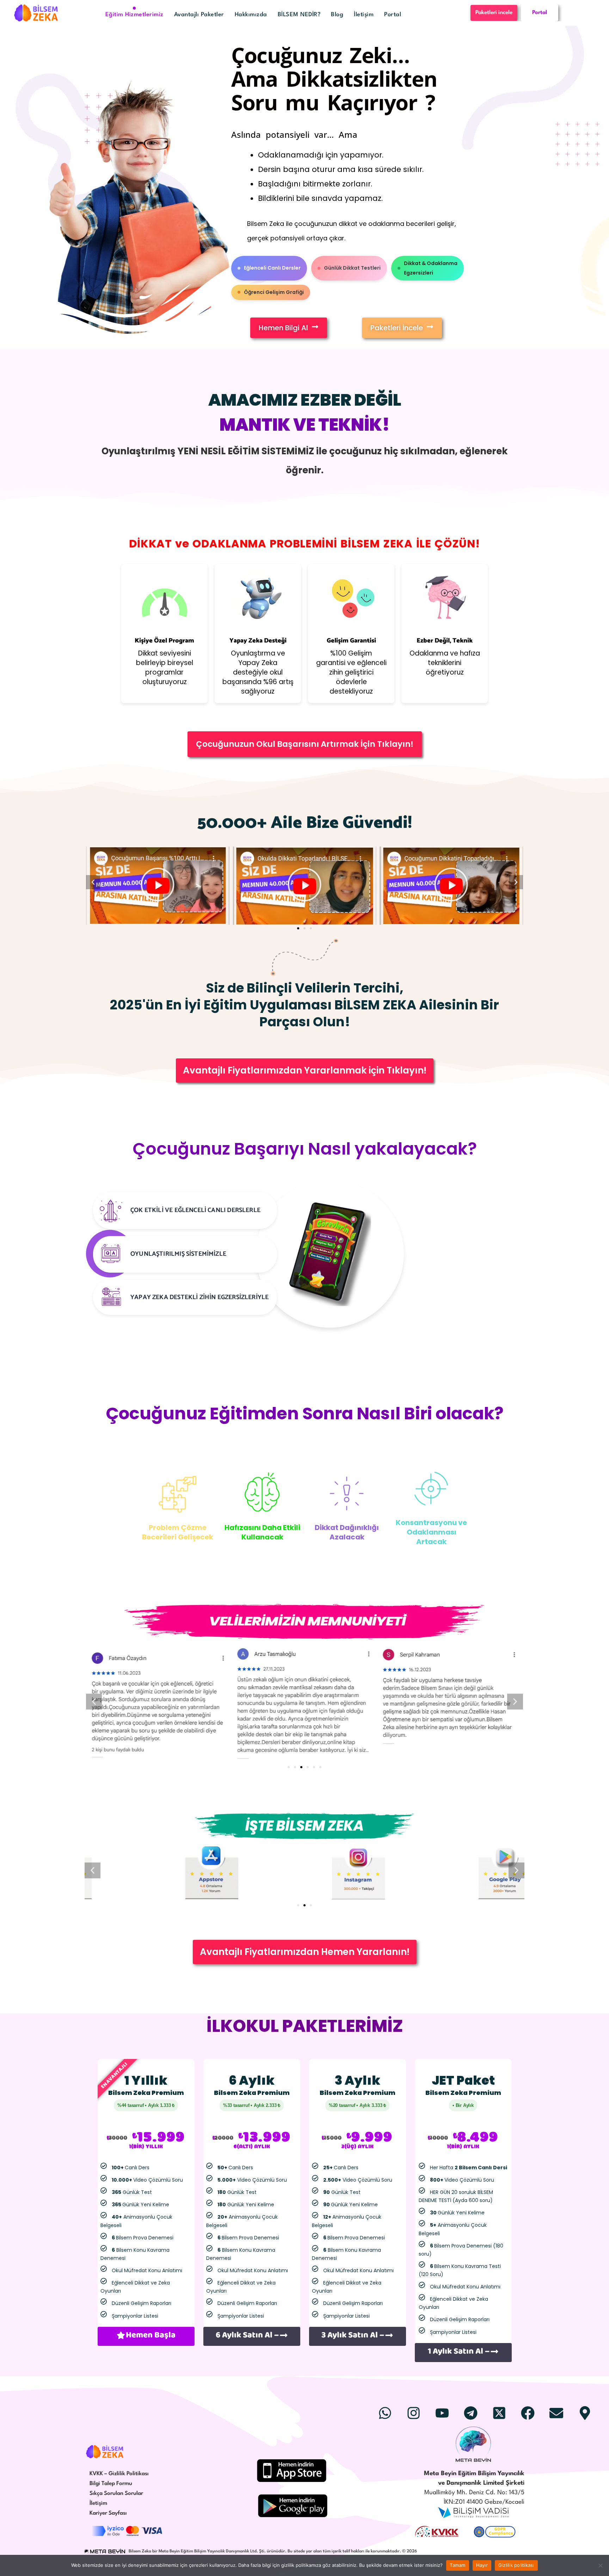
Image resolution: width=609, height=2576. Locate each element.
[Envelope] (556, 2413)
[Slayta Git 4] (308, 1767)
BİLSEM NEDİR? (299, 15)
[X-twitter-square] (499, 2413)
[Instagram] (413, 2413)
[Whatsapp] (385, 2413)
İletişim (364, 15)
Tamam (457, 2565)
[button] (298, 928)
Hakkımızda (251, 15)
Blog (337, 15)
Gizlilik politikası (516, 2565)
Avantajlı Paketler (199, 15)
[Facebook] (528, 2413)
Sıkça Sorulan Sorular (116, 2494)
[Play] (158, 886)
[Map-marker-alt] (585, 2413)
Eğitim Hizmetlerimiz (134, 15)
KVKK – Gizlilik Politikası (119, 2474)
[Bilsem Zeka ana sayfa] (105, 2452)
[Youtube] (442, 2413)
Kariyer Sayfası (108, 2513)
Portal (393, 15)
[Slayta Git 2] (304, 1905)
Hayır (482, 2565)
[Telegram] (470, 2413)
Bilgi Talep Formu (111, 2484)
